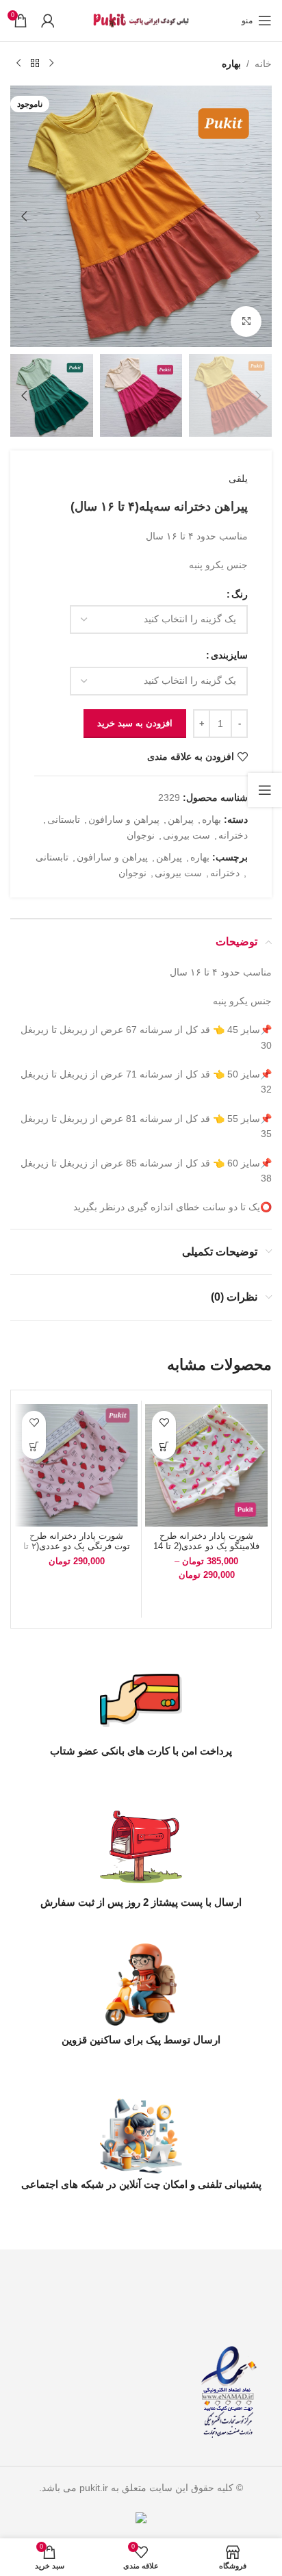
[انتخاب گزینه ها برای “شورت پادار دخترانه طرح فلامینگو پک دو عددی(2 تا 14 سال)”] (164, 1447)
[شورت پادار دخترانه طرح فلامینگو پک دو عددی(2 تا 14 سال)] (206, 1465)
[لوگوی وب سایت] (141, 20)
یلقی (238, 479)
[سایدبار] (265, 790)
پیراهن (181, 819)
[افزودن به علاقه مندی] (164, 1423)
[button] (258, 216)
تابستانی (64, 819)
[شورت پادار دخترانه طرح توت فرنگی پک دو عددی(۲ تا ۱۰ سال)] (76, 1465)
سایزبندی (229, 655)
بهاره (231, 64)
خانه (263, 64)
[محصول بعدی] (18, 64)
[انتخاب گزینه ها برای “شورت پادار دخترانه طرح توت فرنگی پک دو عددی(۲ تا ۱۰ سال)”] (34, 1447)
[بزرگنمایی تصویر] (246, 321)
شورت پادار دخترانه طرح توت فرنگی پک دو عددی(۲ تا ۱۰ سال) (77, 1546)
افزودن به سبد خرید (135, 723)
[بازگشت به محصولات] (35, 64)
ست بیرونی (187, 835)
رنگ (240, 594)
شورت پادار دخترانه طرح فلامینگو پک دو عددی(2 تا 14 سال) (206, 1546)
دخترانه (233, 835)
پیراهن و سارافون (124, 819)
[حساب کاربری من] (48, 21)
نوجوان (141, 835)
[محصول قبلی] (51, 64)
